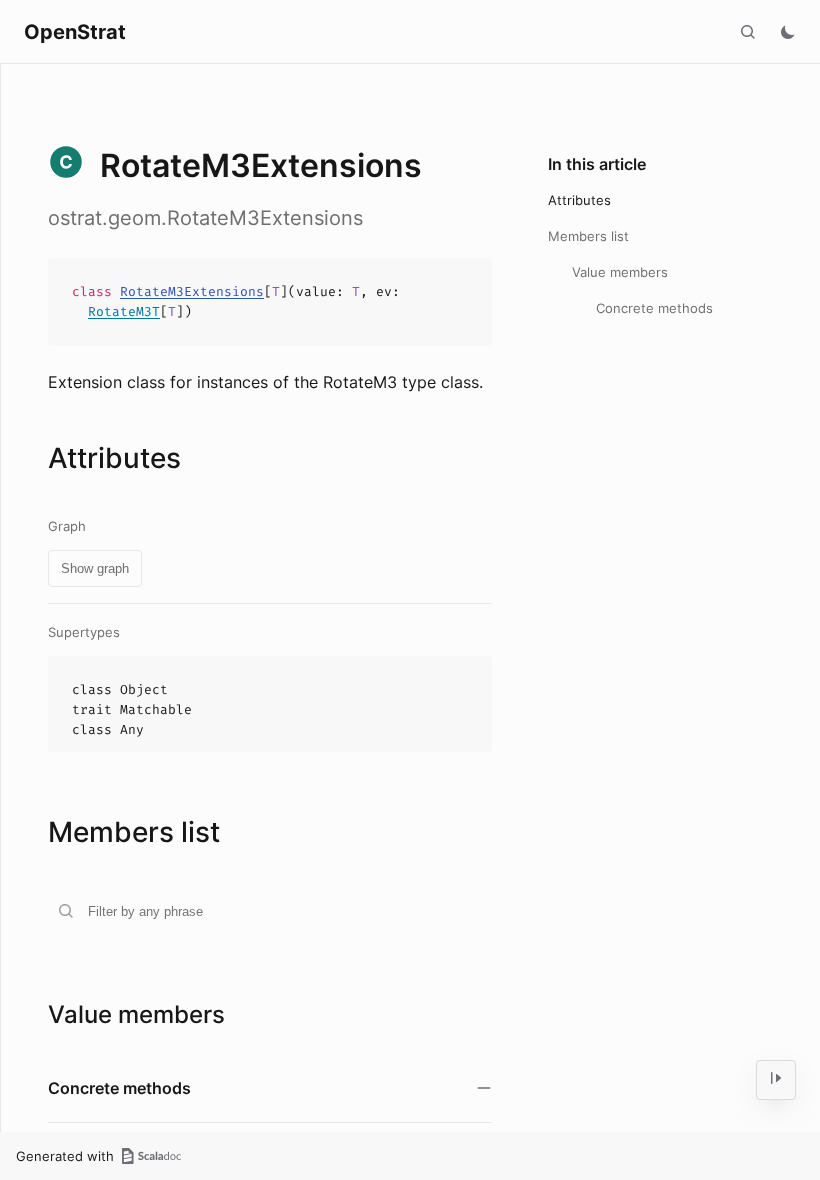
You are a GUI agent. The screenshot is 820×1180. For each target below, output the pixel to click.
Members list (588, 236)
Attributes (579, 200)
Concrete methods (654, 308)
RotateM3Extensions (192, 291)
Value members (620, 272)
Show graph (95, 568)
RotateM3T (124, 311)
